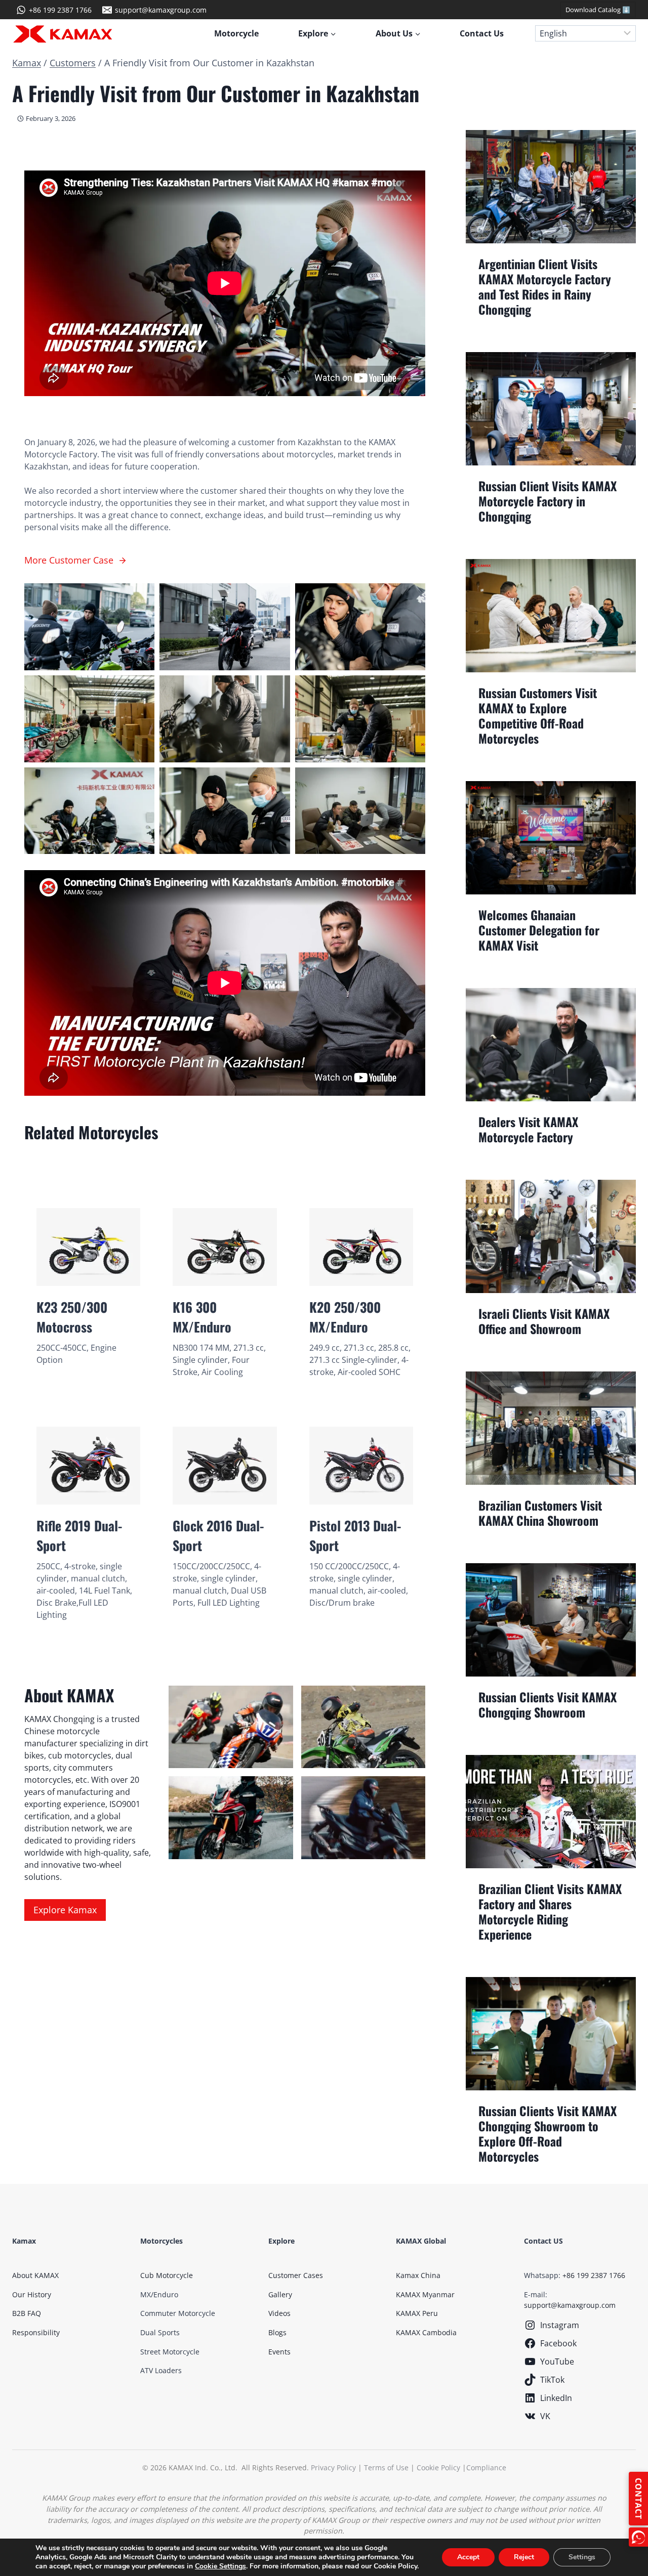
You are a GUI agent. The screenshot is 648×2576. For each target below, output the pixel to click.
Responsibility (36, 2332)
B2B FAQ (27, 2313)
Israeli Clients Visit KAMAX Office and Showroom (544, 1321)
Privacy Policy (333, 2467)
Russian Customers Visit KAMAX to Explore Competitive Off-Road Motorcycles (538, 715)
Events (279, 2352)
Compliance (486, 2467)
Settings (582, 2557)
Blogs (277, 2332)
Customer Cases (296, 2275)
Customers (73, 63)
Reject (524, 2557)
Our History (32, 2294)
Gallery (280, 2294)
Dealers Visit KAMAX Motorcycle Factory (528, 1129)
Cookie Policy (438, 2467)
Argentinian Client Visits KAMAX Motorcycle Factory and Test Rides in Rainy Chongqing (545, 286)
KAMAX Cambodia (426, 2332)
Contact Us (482, 33)
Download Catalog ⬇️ (598, 10)
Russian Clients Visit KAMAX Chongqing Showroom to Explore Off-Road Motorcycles (548, 2133)
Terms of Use (386, 2467)
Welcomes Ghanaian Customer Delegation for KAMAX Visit (539, 930)
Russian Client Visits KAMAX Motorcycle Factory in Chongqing (548, 501)
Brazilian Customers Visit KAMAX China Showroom (540, 1513)
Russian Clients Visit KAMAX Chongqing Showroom (548, 1704)
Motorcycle (236, 33)
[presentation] (551, 187)
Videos (279, 2313)
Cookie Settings (220, 2566)
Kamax (27, 63)
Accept (468, 2557)
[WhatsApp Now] (638, 2537)
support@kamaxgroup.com (570, 2305)
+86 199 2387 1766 (594, 2275)
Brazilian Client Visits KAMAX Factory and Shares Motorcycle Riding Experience (550, 1911)
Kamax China (418, 2275)
